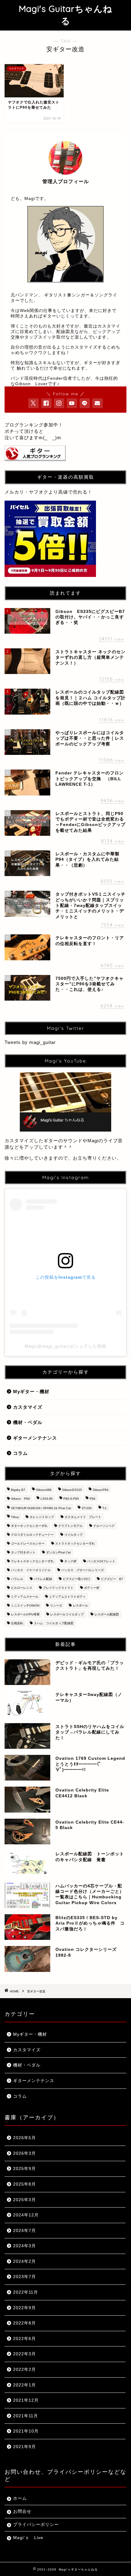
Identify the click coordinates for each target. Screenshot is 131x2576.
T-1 (104, 1508)
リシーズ (56, 1605)
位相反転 (17, 1623)
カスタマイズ (28, 1407)
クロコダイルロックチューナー (32, 1535)
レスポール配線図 (107, 1614)
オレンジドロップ (42, 1517)
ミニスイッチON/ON (25, 1605)
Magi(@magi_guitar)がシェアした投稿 (65, 1346)
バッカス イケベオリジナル (31, 1570)
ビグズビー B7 (112, 1579)
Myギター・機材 (31, 1391)
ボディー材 (92, 1588)
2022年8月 (25, 2323)
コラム (20, 1453)
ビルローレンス (22, 1588)
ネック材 (70, 1561)
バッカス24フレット (101, 1561)
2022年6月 (25, 2339)
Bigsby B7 (18, 1490)
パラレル (17, 1579)
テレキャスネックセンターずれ (32, 1561)
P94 (92, 1499)
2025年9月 (25, 2169)
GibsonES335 (72, 1490)
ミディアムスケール (25, 1597)
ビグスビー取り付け (76, 1579)
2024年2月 (25, 2261)
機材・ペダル (28, 1422)
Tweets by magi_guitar (30, 1042)
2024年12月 (26, 2215)
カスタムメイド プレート (83, 1517)
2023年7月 (25, 2277)
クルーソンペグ (104, 1526)
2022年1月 (25, 2385)
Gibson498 (44, 1490)
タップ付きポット (23, 1552)
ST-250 (87, 1508)
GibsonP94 (101, 1490)
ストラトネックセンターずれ (75, 1543)
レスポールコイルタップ (67, 1614)
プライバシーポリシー (36, 2525)
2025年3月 (25, 2200)
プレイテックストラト (58, 1588)
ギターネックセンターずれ (29, 1526)
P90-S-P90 (71, 1499)
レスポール (80, 1605)
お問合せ (22, 2511)
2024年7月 (25, 2231)
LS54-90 (47, 1499)
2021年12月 (26, 2400)
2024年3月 (25, 2246)
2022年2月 (25, 2369)
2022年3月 (25, 2354)
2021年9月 (25, 2447)
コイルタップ (73, 1535)
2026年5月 (25, 2138)
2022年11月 (26, 2292)
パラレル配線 (43, 1579)
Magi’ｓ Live (28, 2538)
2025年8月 (25, 2184)
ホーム (20, 2498)
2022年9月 (25, 2308)
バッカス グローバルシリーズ (83, 1570)
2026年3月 (25, 2153)
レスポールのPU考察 (25, 1614)
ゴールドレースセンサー (28, 1543)
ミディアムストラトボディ (67, 1597)
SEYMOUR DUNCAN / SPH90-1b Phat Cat (41, 1508)
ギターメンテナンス (35, 1438)
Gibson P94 (20, 1499)
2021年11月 (26, 2416)
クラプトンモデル (70, 1526)
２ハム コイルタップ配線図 (54, 1623)
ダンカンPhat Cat (58, 1552)
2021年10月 (26, 2431)
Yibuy (15, 1517)
